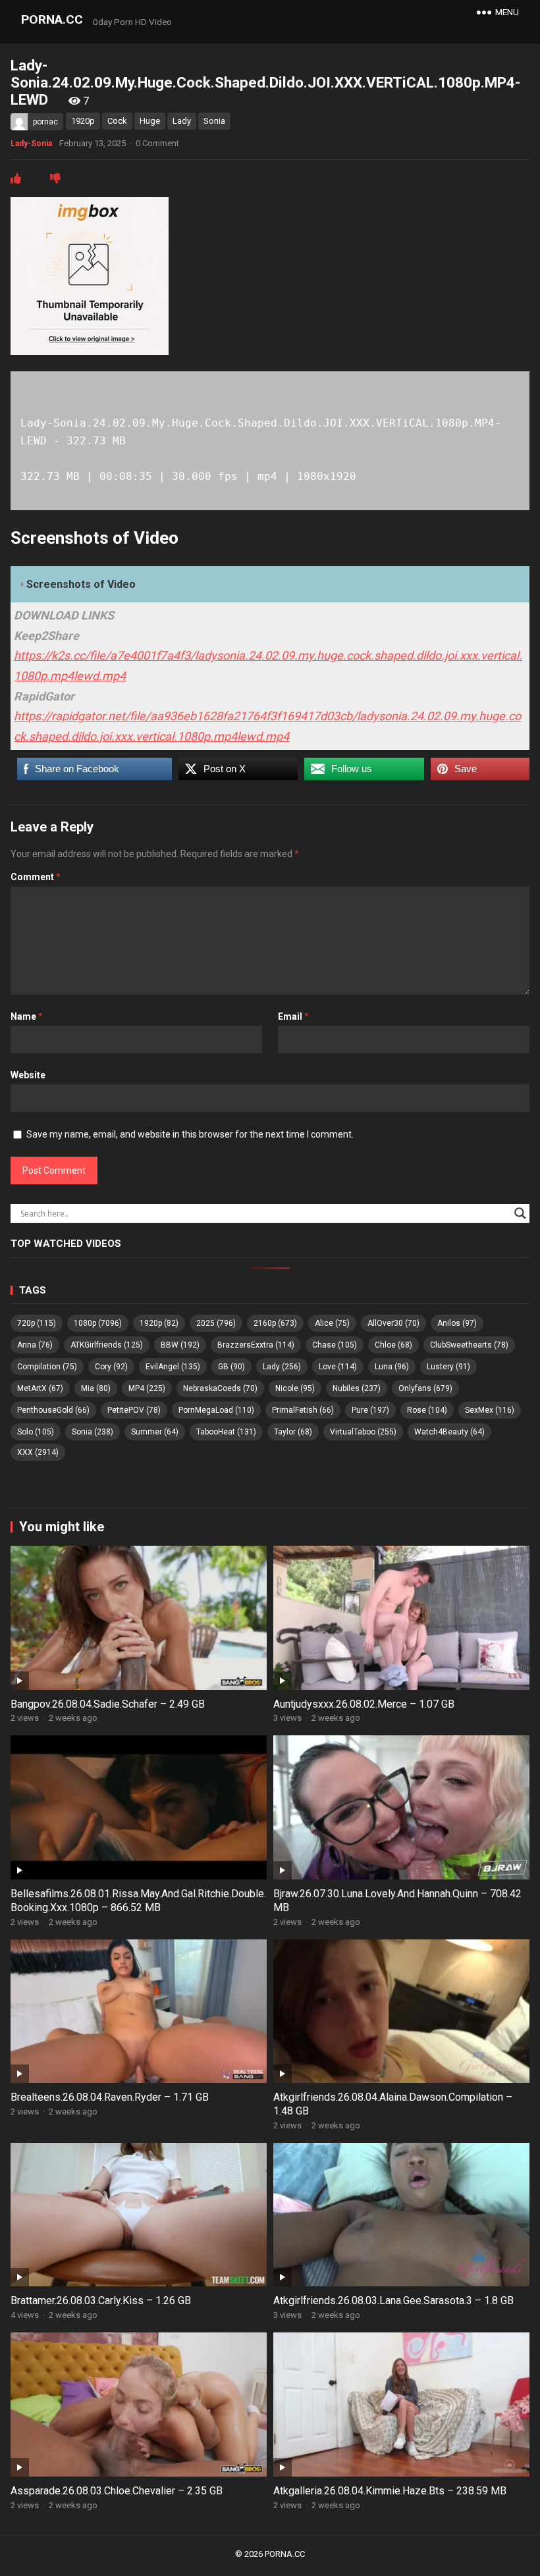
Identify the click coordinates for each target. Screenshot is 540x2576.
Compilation (47, 1367)
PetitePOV (134, 1410)
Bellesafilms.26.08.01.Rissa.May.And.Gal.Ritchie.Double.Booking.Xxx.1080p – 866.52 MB (138, 1901)
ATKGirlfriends (107, 1345)
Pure (370, 1410)
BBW (180, 1345)
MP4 (147, 1388)
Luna (392, 1367)
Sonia (214, 121)
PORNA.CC (52, 19)
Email (293, 1016)
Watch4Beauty (449, 1432)
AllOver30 (393, 1323)
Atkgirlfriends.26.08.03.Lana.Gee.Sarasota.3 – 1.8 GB (393, 2300)
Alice (332, 1323)
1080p (98, 1323)
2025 (216, 1323)
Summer (155, 1432)
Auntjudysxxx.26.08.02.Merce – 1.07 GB (364, 1704)
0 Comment (157, 143)
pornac (45, 122)
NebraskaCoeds (220, 1388)
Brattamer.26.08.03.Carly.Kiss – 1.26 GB (101, 2300)
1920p (83, 121)
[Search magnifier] (520, 1213)
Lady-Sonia (31, 144)
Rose (427, 1410)
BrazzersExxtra (256, 1345)
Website (28, 1075)
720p (37, 1323)
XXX (38, 1452)
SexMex (490, 1410)
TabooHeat (226, 1432)
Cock (117, 121)
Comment (36, 877)
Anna (35, 1345)
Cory (111, 1367)
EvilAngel (173, 1367)
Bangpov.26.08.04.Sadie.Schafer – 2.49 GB (108, 1704)
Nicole (295, 1388)
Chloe (393, 1345)
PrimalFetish (303, 1410)
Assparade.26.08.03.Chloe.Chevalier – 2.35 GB (117, 2491)
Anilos (457, 1323)
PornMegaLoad (216, 1410)
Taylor (293, 1432)
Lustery (448, 1367)
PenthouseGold (53, 1410)
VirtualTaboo (363, 1432)
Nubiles (357, 1388)
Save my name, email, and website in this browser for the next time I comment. (190, 1134)
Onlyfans (425, 1388)
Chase (335, 1345)
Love (338, 1367)
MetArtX (40, 1388)
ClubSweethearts (469, 1345)
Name (27, 1016)
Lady (182, 121)
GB (231, 1367)
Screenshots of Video (81, 584)
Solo (36, 1432)
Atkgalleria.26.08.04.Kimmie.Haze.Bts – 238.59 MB (390, 2491)
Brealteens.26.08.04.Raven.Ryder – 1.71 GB (110, 2097)
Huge (150, 121)
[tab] (270, 585)
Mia (96, 1388)
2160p (275, 1323)
